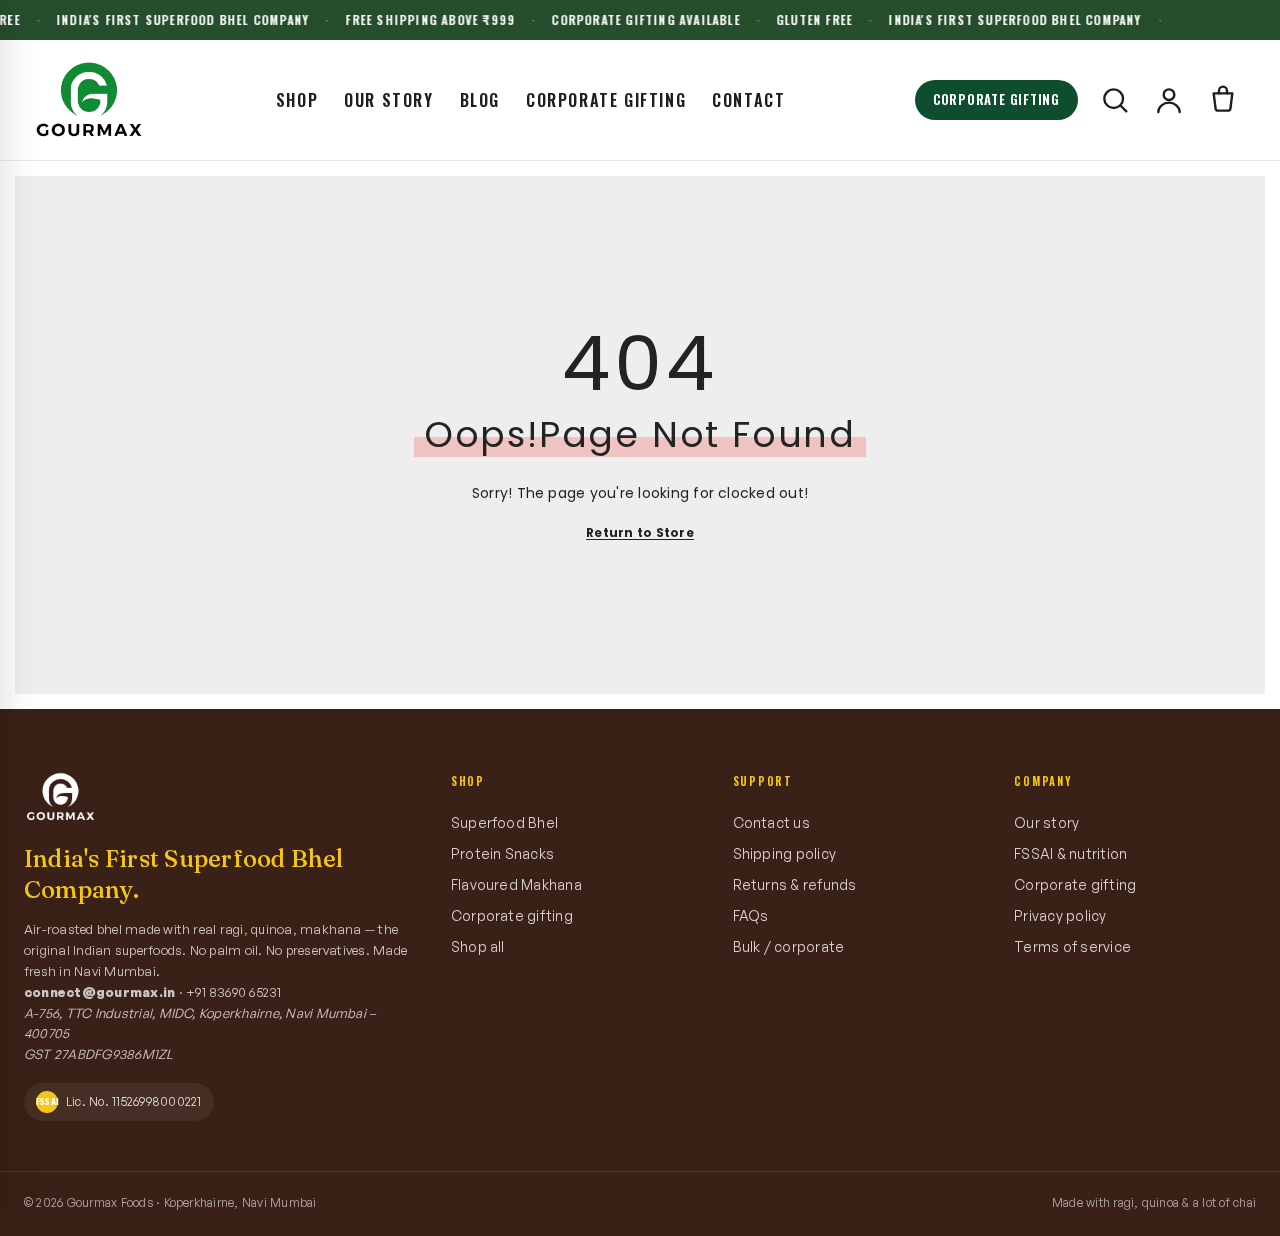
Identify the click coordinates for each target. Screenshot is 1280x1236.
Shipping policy (785, 853)
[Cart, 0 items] (1223, 100)
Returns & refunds (795, 884)
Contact (748, 100)
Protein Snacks (502, 853)
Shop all (478, 946)
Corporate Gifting (606, 100)
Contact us (771, 822)
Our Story (388, 100)
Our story (1046, 822)
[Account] (1169, 100)
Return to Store (640, 532)
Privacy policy (1060, 915)
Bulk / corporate (789, 946)
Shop (297, 100)
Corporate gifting (512, 915)
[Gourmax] (89, 100)
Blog (480, 100)
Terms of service (1072, 946)
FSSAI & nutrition (1070, 853)
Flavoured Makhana (516, 884)
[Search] (1115, 100)
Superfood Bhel (504, 822)
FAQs (751, 915)
